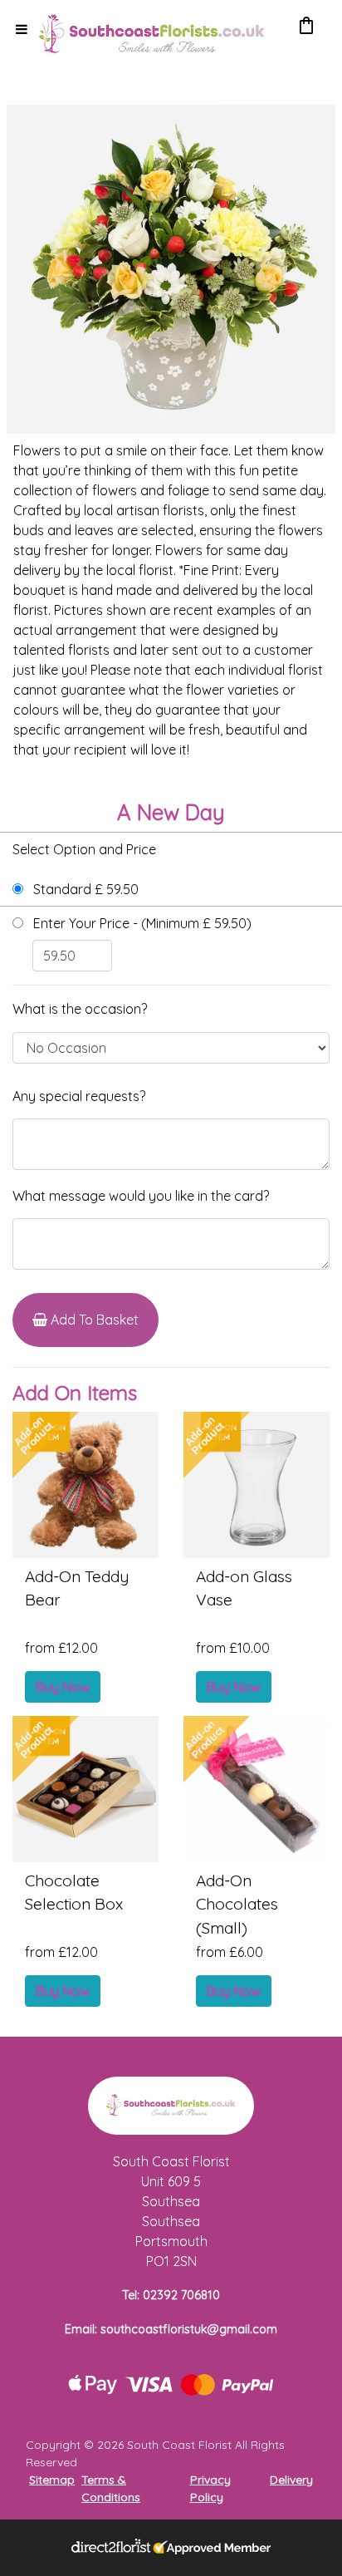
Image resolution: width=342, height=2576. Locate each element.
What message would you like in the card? (141, 1196)
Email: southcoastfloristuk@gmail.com (171, 2329)
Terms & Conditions (111, 2488)
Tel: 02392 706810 (171, 2295)
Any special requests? (79, 1096)
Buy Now (63, 1687)
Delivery (291, 2480)
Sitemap (52, 2480)
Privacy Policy (210, 2488)
